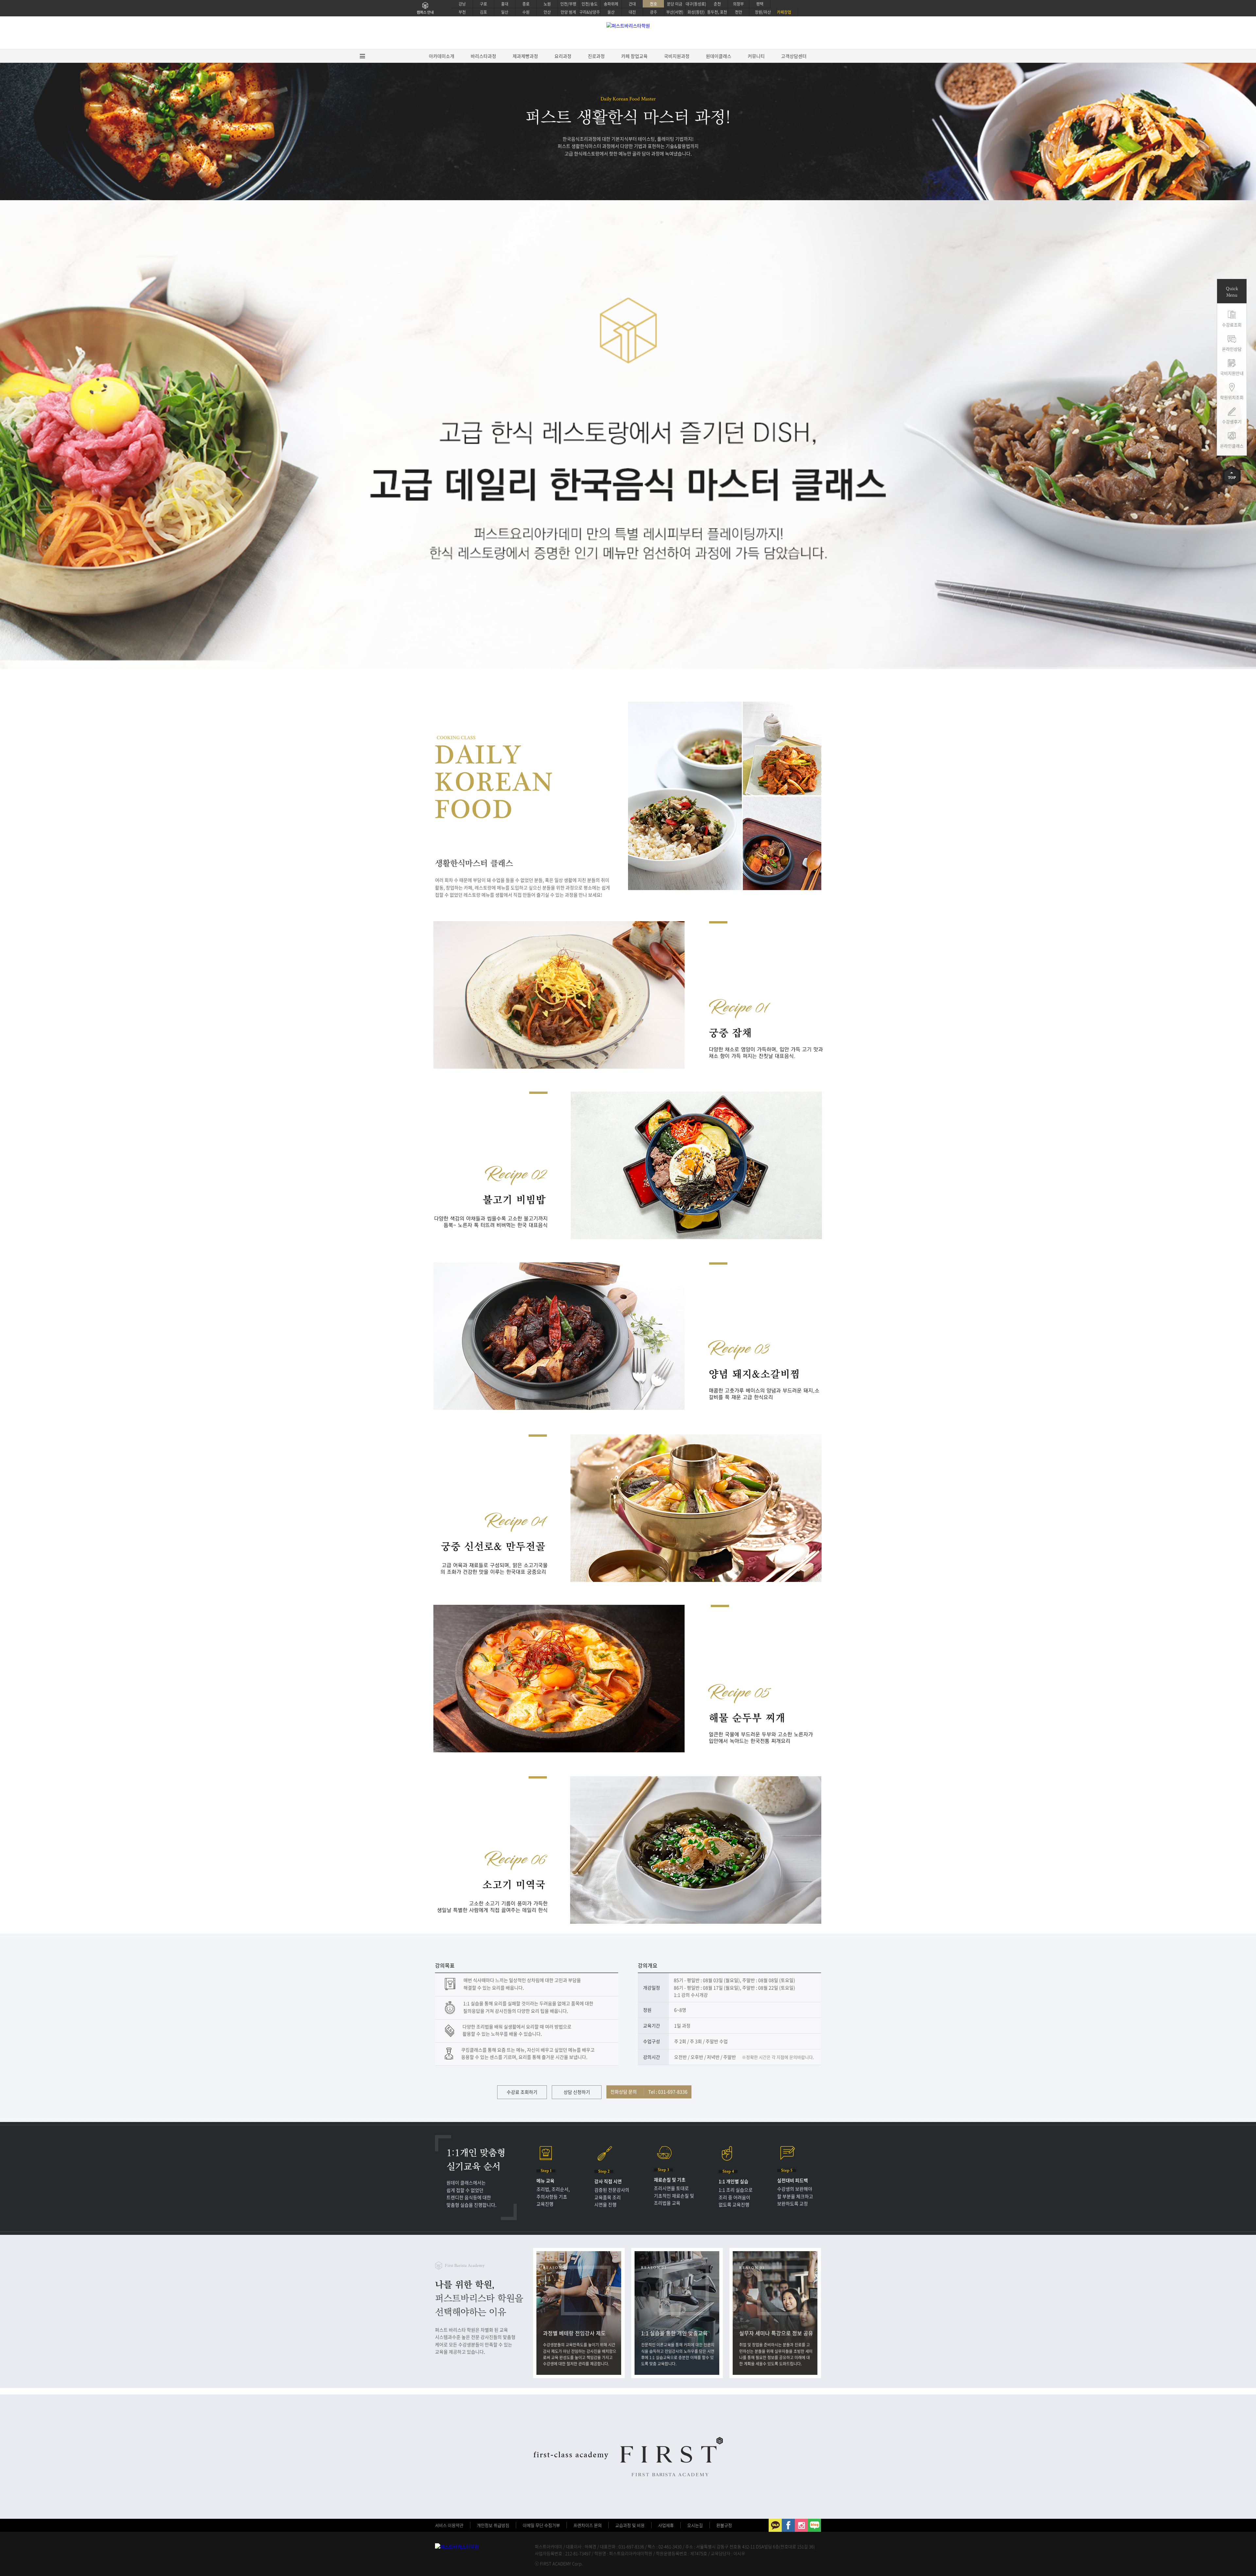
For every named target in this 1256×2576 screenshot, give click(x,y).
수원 (526, 12)
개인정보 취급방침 (493, 2525)
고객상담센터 (794, 56)
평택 (760, 4)
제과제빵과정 (525, 56)
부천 (462, 12)
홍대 (505, 4)
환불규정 (724, 2525)
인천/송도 (590, 4)
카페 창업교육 (634, 56)
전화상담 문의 (649, 2092)
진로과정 (596, 56)
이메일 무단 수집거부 (541, 2525)
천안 (739, 12)
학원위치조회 (1232, 397)
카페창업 (784, 12)
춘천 (717, 4)
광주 (654, 12)
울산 (611, 12)
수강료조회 (1232, 325)
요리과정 (563, 56)
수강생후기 (1232, 421)
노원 (547, 4)
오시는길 (695, 2525)
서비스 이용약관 (449, 2525)
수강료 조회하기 (522, 2092)
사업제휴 (666, 2525)
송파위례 (611, 4)
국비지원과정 (677, 56)
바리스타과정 (483, 56)
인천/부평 (568, 4)
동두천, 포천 (717, 12)
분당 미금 (675, 4)
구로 (483, 4)
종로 (526, 4)
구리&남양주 (590, 12)
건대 (632, 4)
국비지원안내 (1232, 373)
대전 (632, 12)
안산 (547, 12)
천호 (654, 4)
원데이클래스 (719, 56)
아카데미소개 (442, 56)
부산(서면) (675, 12)
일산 (505, 12)
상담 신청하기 (577, 2092)
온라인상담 (1232, 349)
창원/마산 (763, 12)
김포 (483, 12)
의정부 (738, 4)
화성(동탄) (696, 12)
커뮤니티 (756, 56)
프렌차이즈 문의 (588, 2525)
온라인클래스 (1232, 446)
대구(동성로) (696, 4)
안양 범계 (568, 12)
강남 (462, 4)
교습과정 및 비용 (630, 2525)
